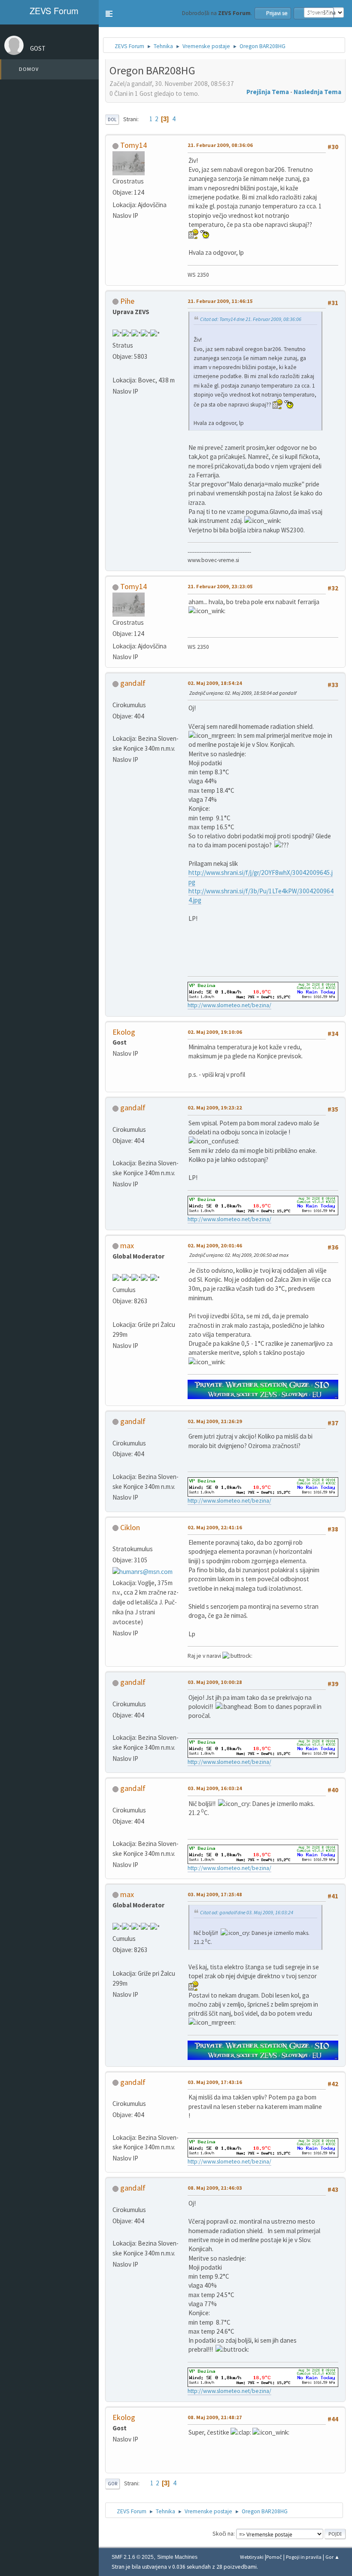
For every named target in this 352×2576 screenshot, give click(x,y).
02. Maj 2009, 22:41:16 (215, 1527)
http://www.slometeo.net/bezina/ (229, 1005)
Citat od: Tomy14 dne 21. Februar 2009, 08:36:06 (251, 319)
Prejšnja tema (268, 92)
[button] (109, 14)
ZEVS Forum (53, 11)
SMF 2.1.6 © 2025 (133, 2557)
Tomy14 (134, 145)
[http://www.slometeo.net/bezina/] (116, 727)
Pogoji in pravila (304, 2557)
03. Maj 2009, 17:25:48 (215, 1894)
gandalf (133, 683)
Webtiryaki (252, 2557)
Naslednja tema (317, 92)
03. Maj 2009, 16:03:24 (215, 1788)
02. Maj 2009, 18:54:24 (215, 683)
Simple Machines (177, 2557)
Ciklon (130, 1527)
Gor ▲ (332, 2557)
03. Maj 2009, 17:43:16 (215, 2082)
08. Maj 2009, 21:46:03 (215, 2188)
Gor (112, 2484)
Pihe (127, 301)
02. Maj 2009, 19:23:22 (215, 1108)
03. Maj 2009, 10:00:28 (215, 1682)
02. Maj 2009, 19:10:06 (215, 1032)
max (127, 1245)
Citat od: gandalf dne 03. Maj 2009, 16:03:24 (247, 1912)
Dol (112, 119)
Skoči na (223, 2534)
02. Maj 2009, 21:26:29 (215, 1421)
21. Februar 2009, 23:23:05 (220, 586)
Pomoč (274, 2557)
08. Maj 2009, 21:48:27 (215, 2417)
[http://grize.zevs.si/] (116, 1313)
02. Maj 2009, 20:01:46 (215, 1245)
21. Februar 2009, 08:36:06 (220, 145)
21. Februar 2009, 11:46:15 (220, 301)
